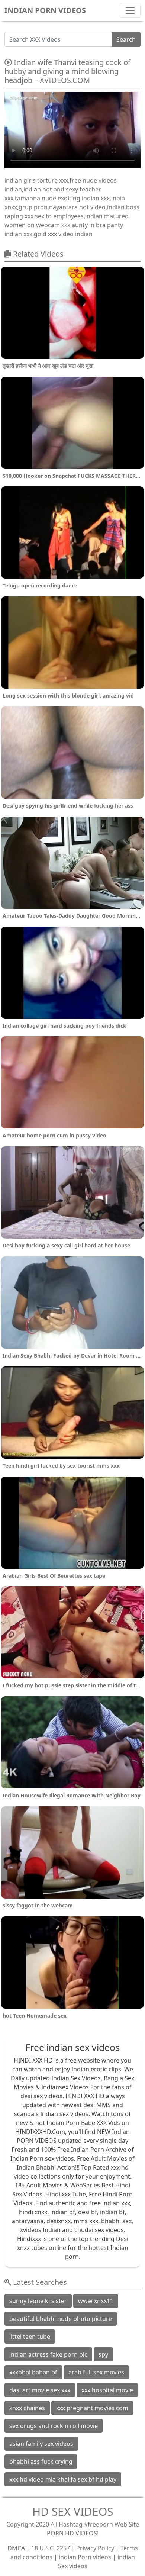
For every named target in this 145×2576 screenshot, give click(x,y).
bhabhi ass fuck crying (41, 2461)
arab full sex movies (96, 2372)
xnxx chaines (27, 2408)
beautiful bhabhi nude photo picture (61, 2319)
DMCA (16, 2548)
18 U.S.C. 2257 (51, 2548)
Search (126, 39)
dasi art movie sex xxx (40, 2390)
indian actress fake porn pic (48, 2354)
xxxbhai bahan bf (33, 2372)
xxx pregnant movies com (92, 2408)
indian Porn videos (85, 2557)
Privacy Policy (95, 2548)
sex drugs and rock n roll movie (54, 2426)
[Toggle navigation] (130, 10)
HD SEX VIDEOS (73, 2511)
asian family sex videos (41, 2444)
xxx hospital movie (107, 2390)
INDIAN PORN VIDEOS (45, 10)
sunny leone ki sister (38, 2301)
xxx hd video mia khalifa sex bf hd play (63, 2479)
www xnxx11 (96, 2301)
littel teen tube (30, 2337)
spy (103, 2354)
